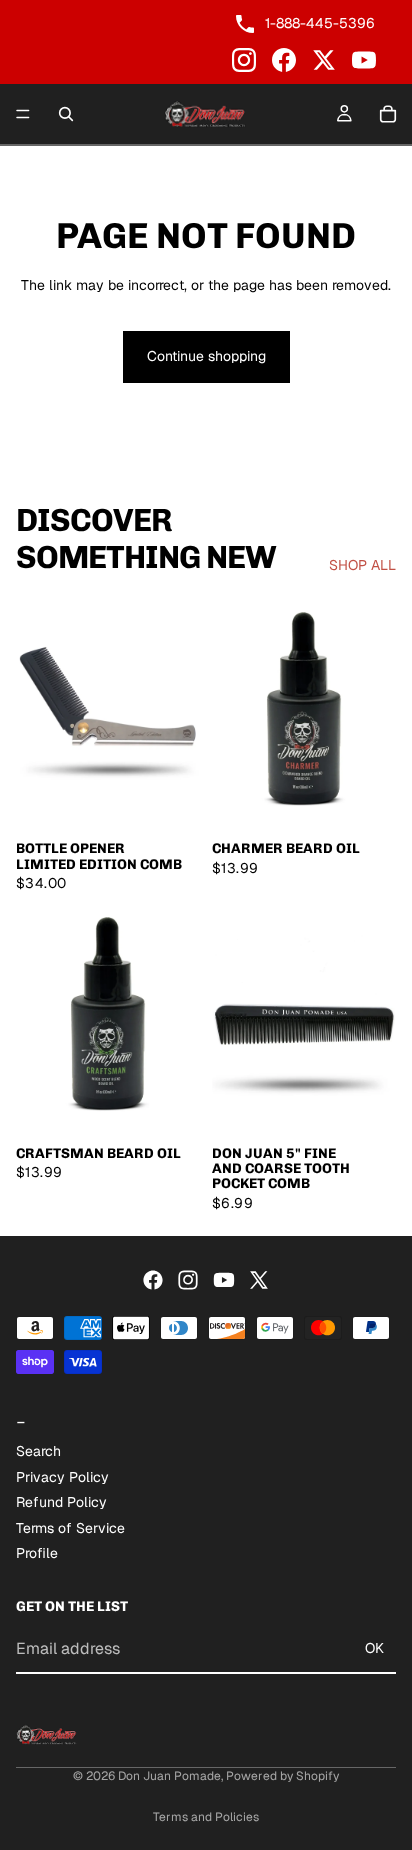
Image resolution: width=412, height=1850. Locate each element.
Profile (37, 1554)
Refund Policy (61, 1503)
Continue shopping (206, 356)
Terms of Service (70, 1528)
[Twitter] (259, 1281)
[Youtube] (224, 1281)
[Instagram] (244, 60)
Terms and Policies (206, 1817)
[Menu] (23, 114)
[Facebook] (284, 60)
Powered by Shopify (282, 1776)
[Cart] (388, 114)
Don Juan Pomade (169, 1776)
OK (374, 1649)
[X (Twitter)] (324, 60)
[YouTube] (364, 60)
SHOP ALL (362, 565)
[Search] (66, 114)
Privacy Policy (62, 1477)
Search (38, 1451)
